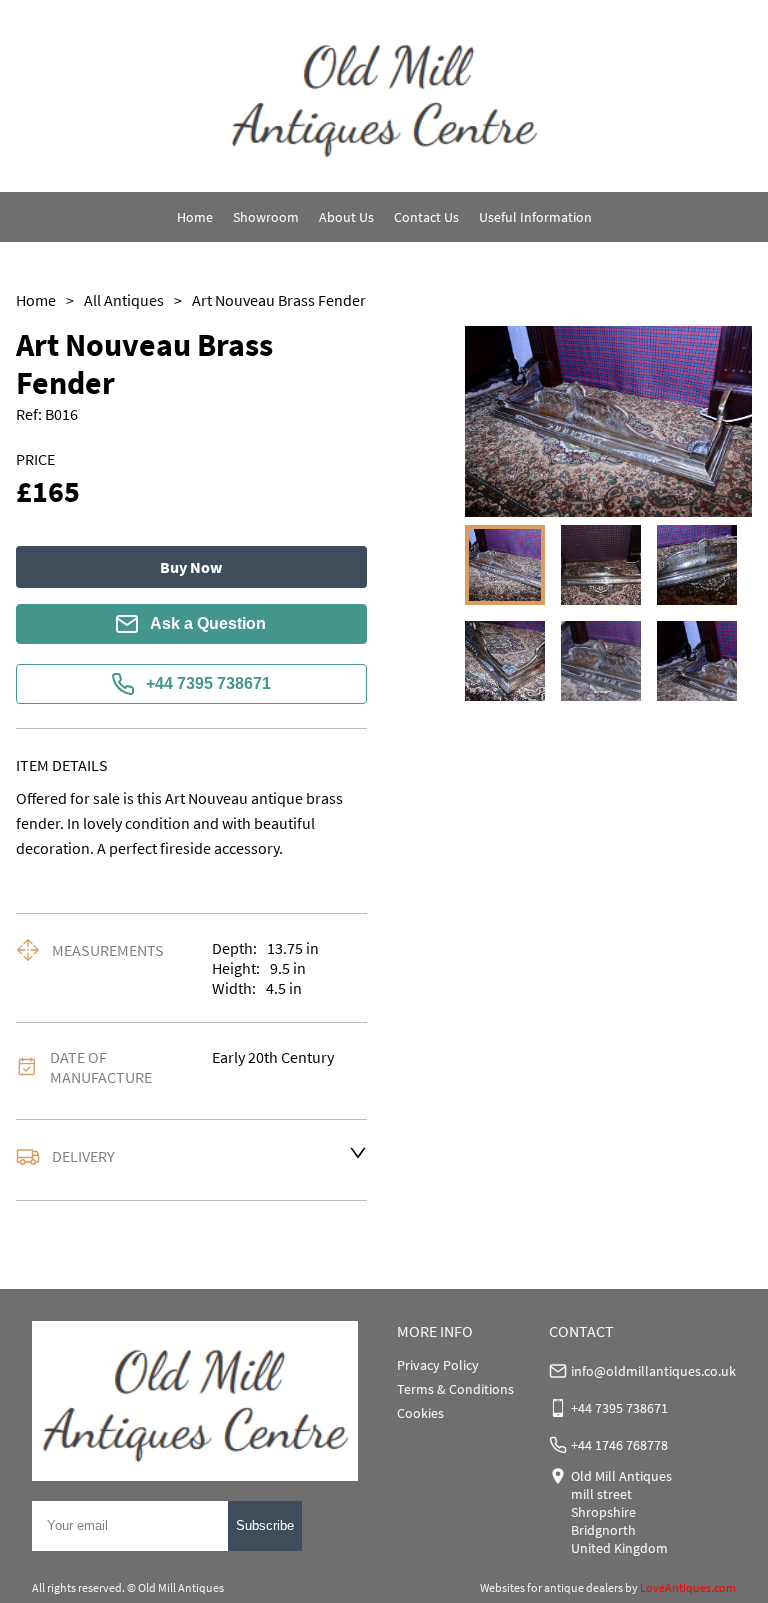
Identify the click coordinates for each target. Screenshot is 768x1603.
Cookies (420, 1413)
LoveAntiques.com (688, 1587)
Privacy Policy (438, 1365)
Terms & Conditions (455, 1389)
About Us (346, 217)
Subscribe (265, 1525)
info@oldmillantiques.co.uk (653, 1371)
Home (195, 217)
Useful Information (535, 217)
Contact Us (426, 217)
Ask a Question (208, 623)
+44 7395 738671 (208, 683)
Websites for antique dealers (551, 1587)
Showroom (266, 217)
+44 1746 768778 (619, 1445)
